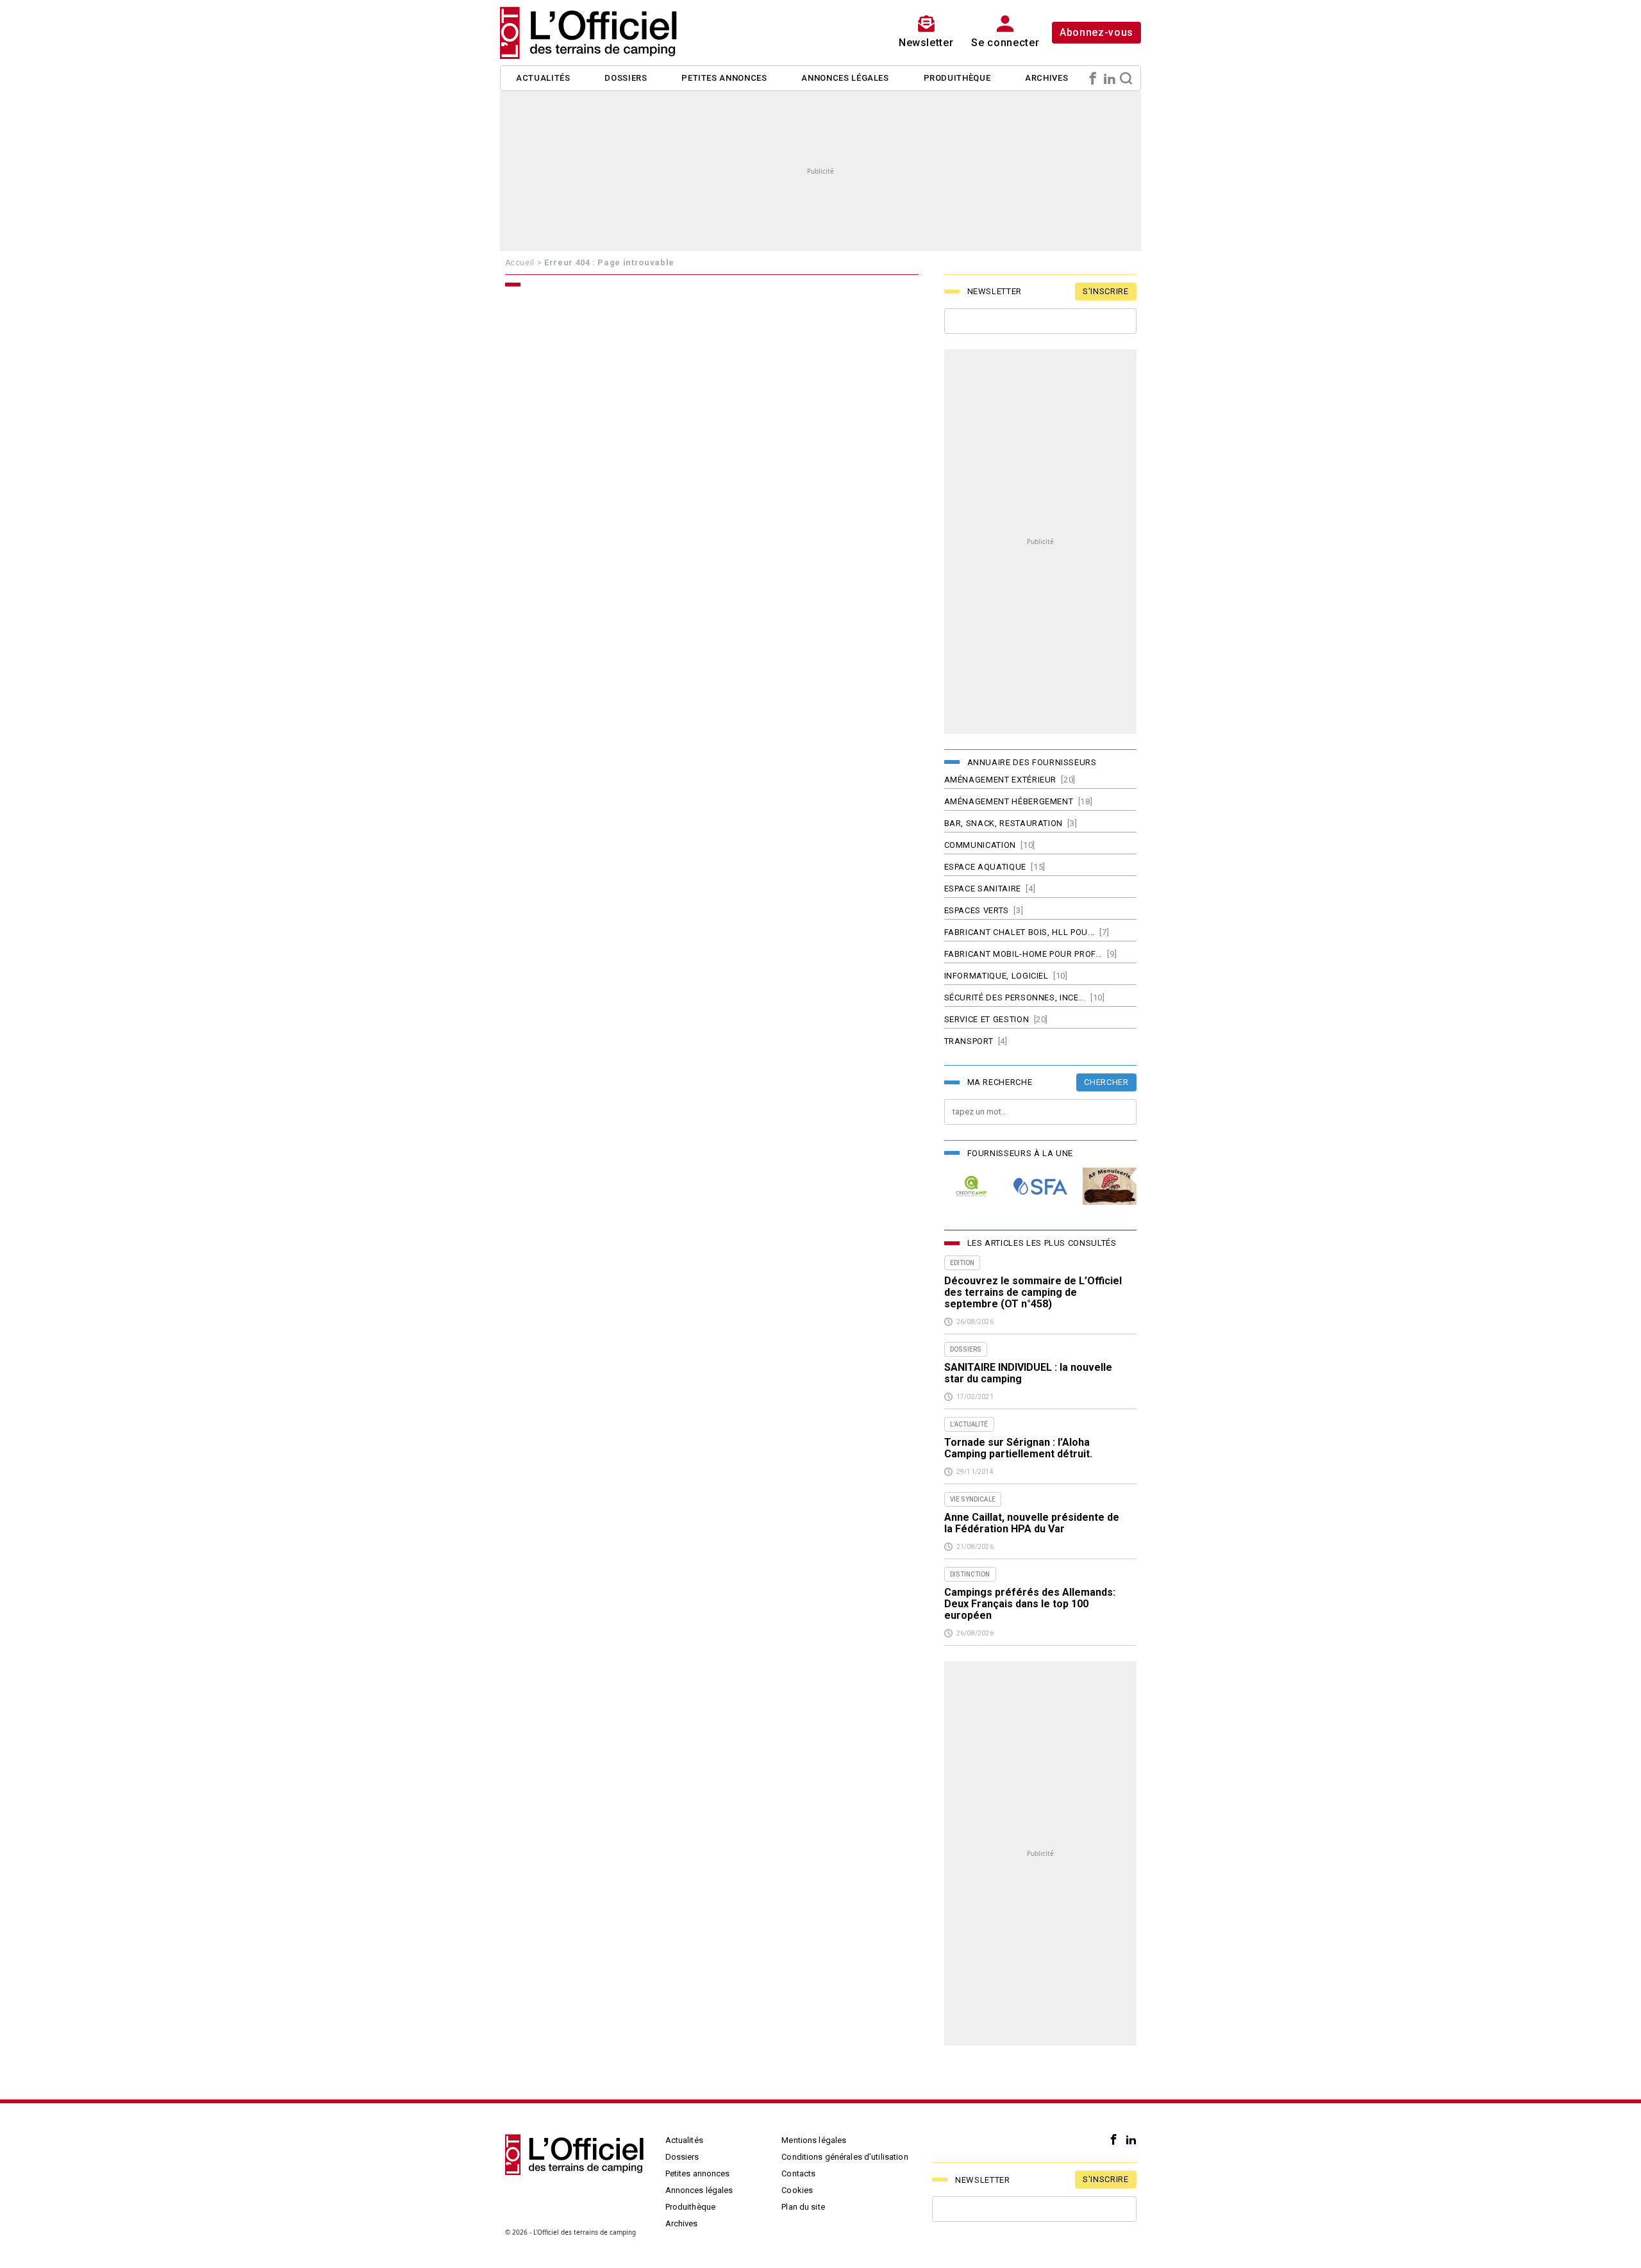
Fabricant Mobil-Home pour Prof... (1023, 954)
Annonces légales (845, 78)
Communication (980, 845)
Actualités (543, 78)
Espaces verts (977, 910)
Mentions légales (814, 2140)
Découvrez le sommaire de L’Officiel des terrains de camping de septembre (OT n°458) (1033, 1293)
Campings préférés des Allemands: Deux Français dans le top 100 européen (1030, 1604)
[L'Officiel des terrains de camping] (596, 33)
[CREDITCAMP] (971, 1187)
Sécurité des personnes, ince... (1015, 997)
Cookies (797, 2190)
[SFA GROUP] (1040, 1187)
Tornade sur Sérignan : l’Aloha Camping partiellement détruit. (1018, 1448)
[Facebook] (1093, 78)
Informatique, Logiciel (996, 976)
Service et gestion (987, 1019)
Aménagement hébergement (1009, 801)
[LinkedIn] (1110, 78)
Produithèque (957, 78)
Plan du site (803, 2207)
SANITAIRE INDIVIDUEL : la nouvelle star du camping (1028, 1373)
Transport (969, 1041)
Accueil (520, 263)
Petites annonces (724, 78)
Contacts (798, 2173)
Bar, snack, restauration (1004, 823)
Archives (1046, 78)
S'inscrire (1106, 291)
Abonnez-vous (1096, 32)
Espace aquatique (985, 867)
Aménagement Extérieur (1001, 780)
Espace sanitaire (983, 889)
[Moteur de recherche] (1126, 78)
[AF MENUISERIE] (1110, 1187)
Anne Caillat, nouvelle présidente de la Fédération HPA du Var (1032, 1523)
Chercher (1106, 1082)
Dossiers (626, 78)
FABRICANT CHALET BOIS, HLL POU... (1020, 932)
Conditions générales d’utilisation (845, 2157)
